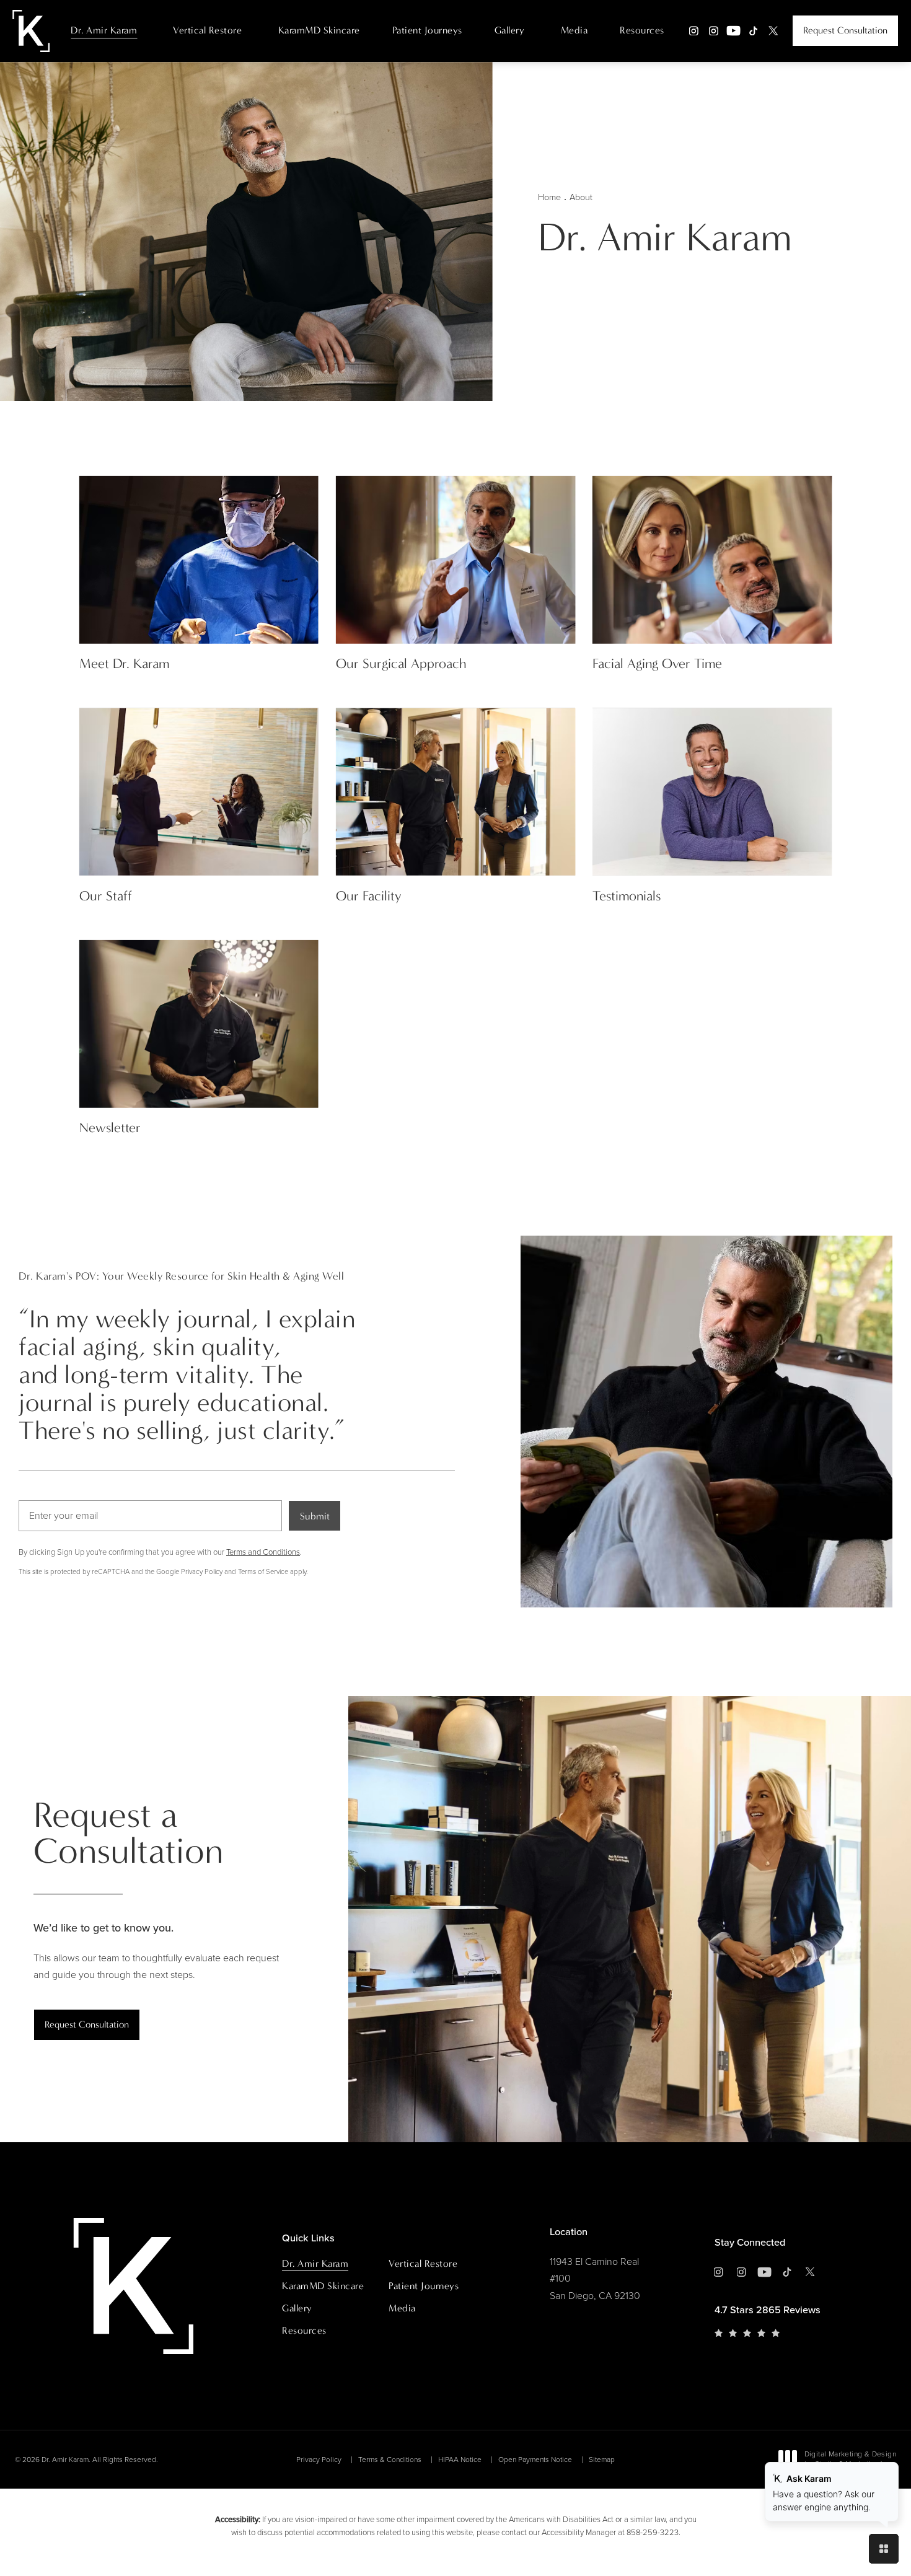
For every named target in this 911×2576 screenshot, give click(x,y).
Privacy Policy (202, 1572)
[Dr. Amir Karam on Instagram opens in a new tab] (694, 31)
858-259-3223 (653, 2532)
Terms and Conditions (263, 1552)
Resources (642, 30)
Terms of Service (263, 1572)
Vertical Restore (207, 30)
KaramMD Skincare (319, 30)
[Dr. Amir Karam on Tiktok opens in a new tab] (753, 31)
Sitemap (602, 2460)
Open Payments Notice (535, 2460)
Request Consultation (845, 30)
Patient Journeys (427, 30)
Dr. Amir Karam (104, 30)
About (581, 197)
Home (549, 197)
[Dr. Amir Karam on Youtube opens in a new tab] (733, 31)
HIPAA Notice (460, 2460)
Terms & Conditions (390, 2460)
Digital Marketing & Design (850, 2460)
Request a (128, 1833)
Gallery (510, 30)
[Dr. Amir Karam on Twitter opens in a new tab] (773, 31)
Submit (315, 1516)
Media (574, 30)
